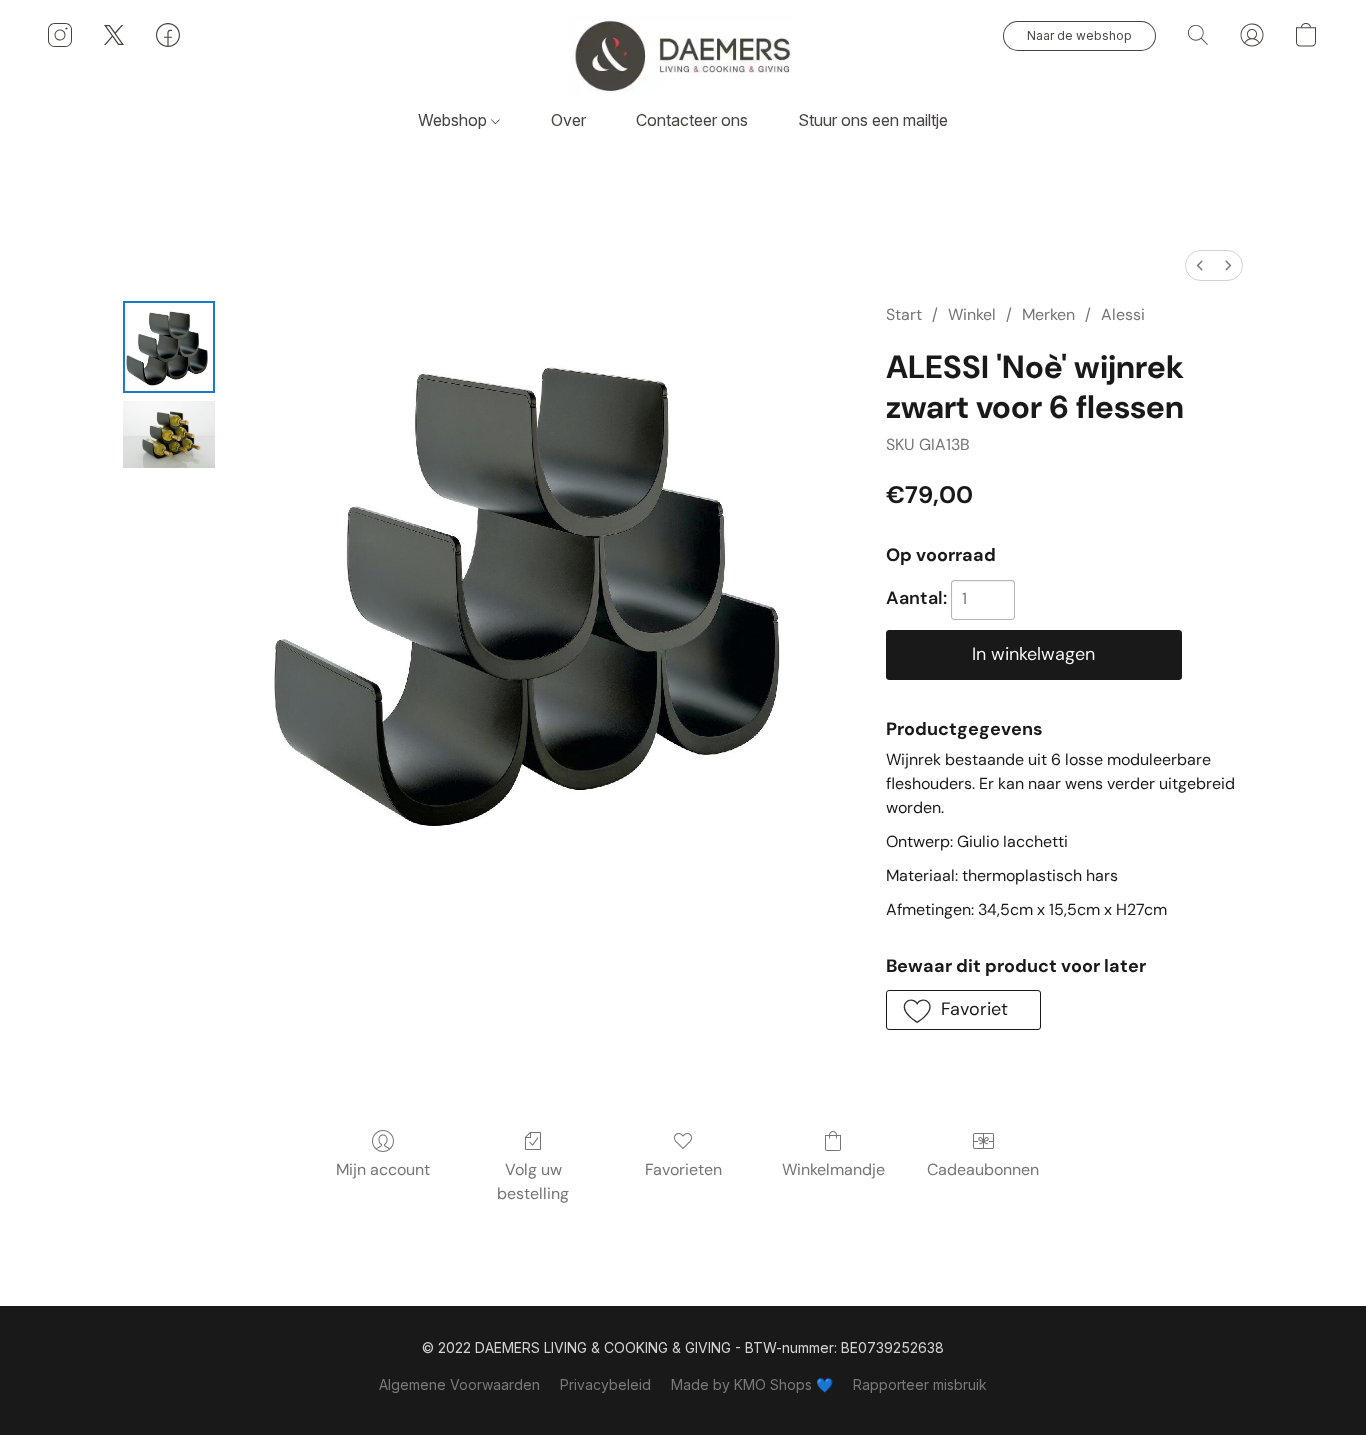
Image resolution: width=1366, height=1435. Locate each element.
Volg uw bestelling (533, 1181)
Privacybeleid (605, 1384)
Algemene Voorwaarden (459, 1384)
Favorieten (683, 1169)
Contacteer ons (692, 120)
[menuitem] (1200, 265)
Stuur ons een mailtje (873, 120)
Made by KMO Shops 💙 (752, 1384)
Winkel (972, 314)
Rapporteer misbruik (920, 1384)
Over (568, 120)
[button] (683, 55)
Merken (1048, 314)
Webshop (454, 120)
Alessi (1123, 314)
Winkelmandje (833, 1169)
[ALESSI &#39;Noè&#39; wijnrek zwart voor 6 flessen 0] (169, 347)
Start (904, 314)
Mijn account (383, 1169)
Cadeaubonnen (983, 1169)
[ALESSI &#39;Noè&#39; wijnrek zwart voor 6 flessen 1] (169, 434)
